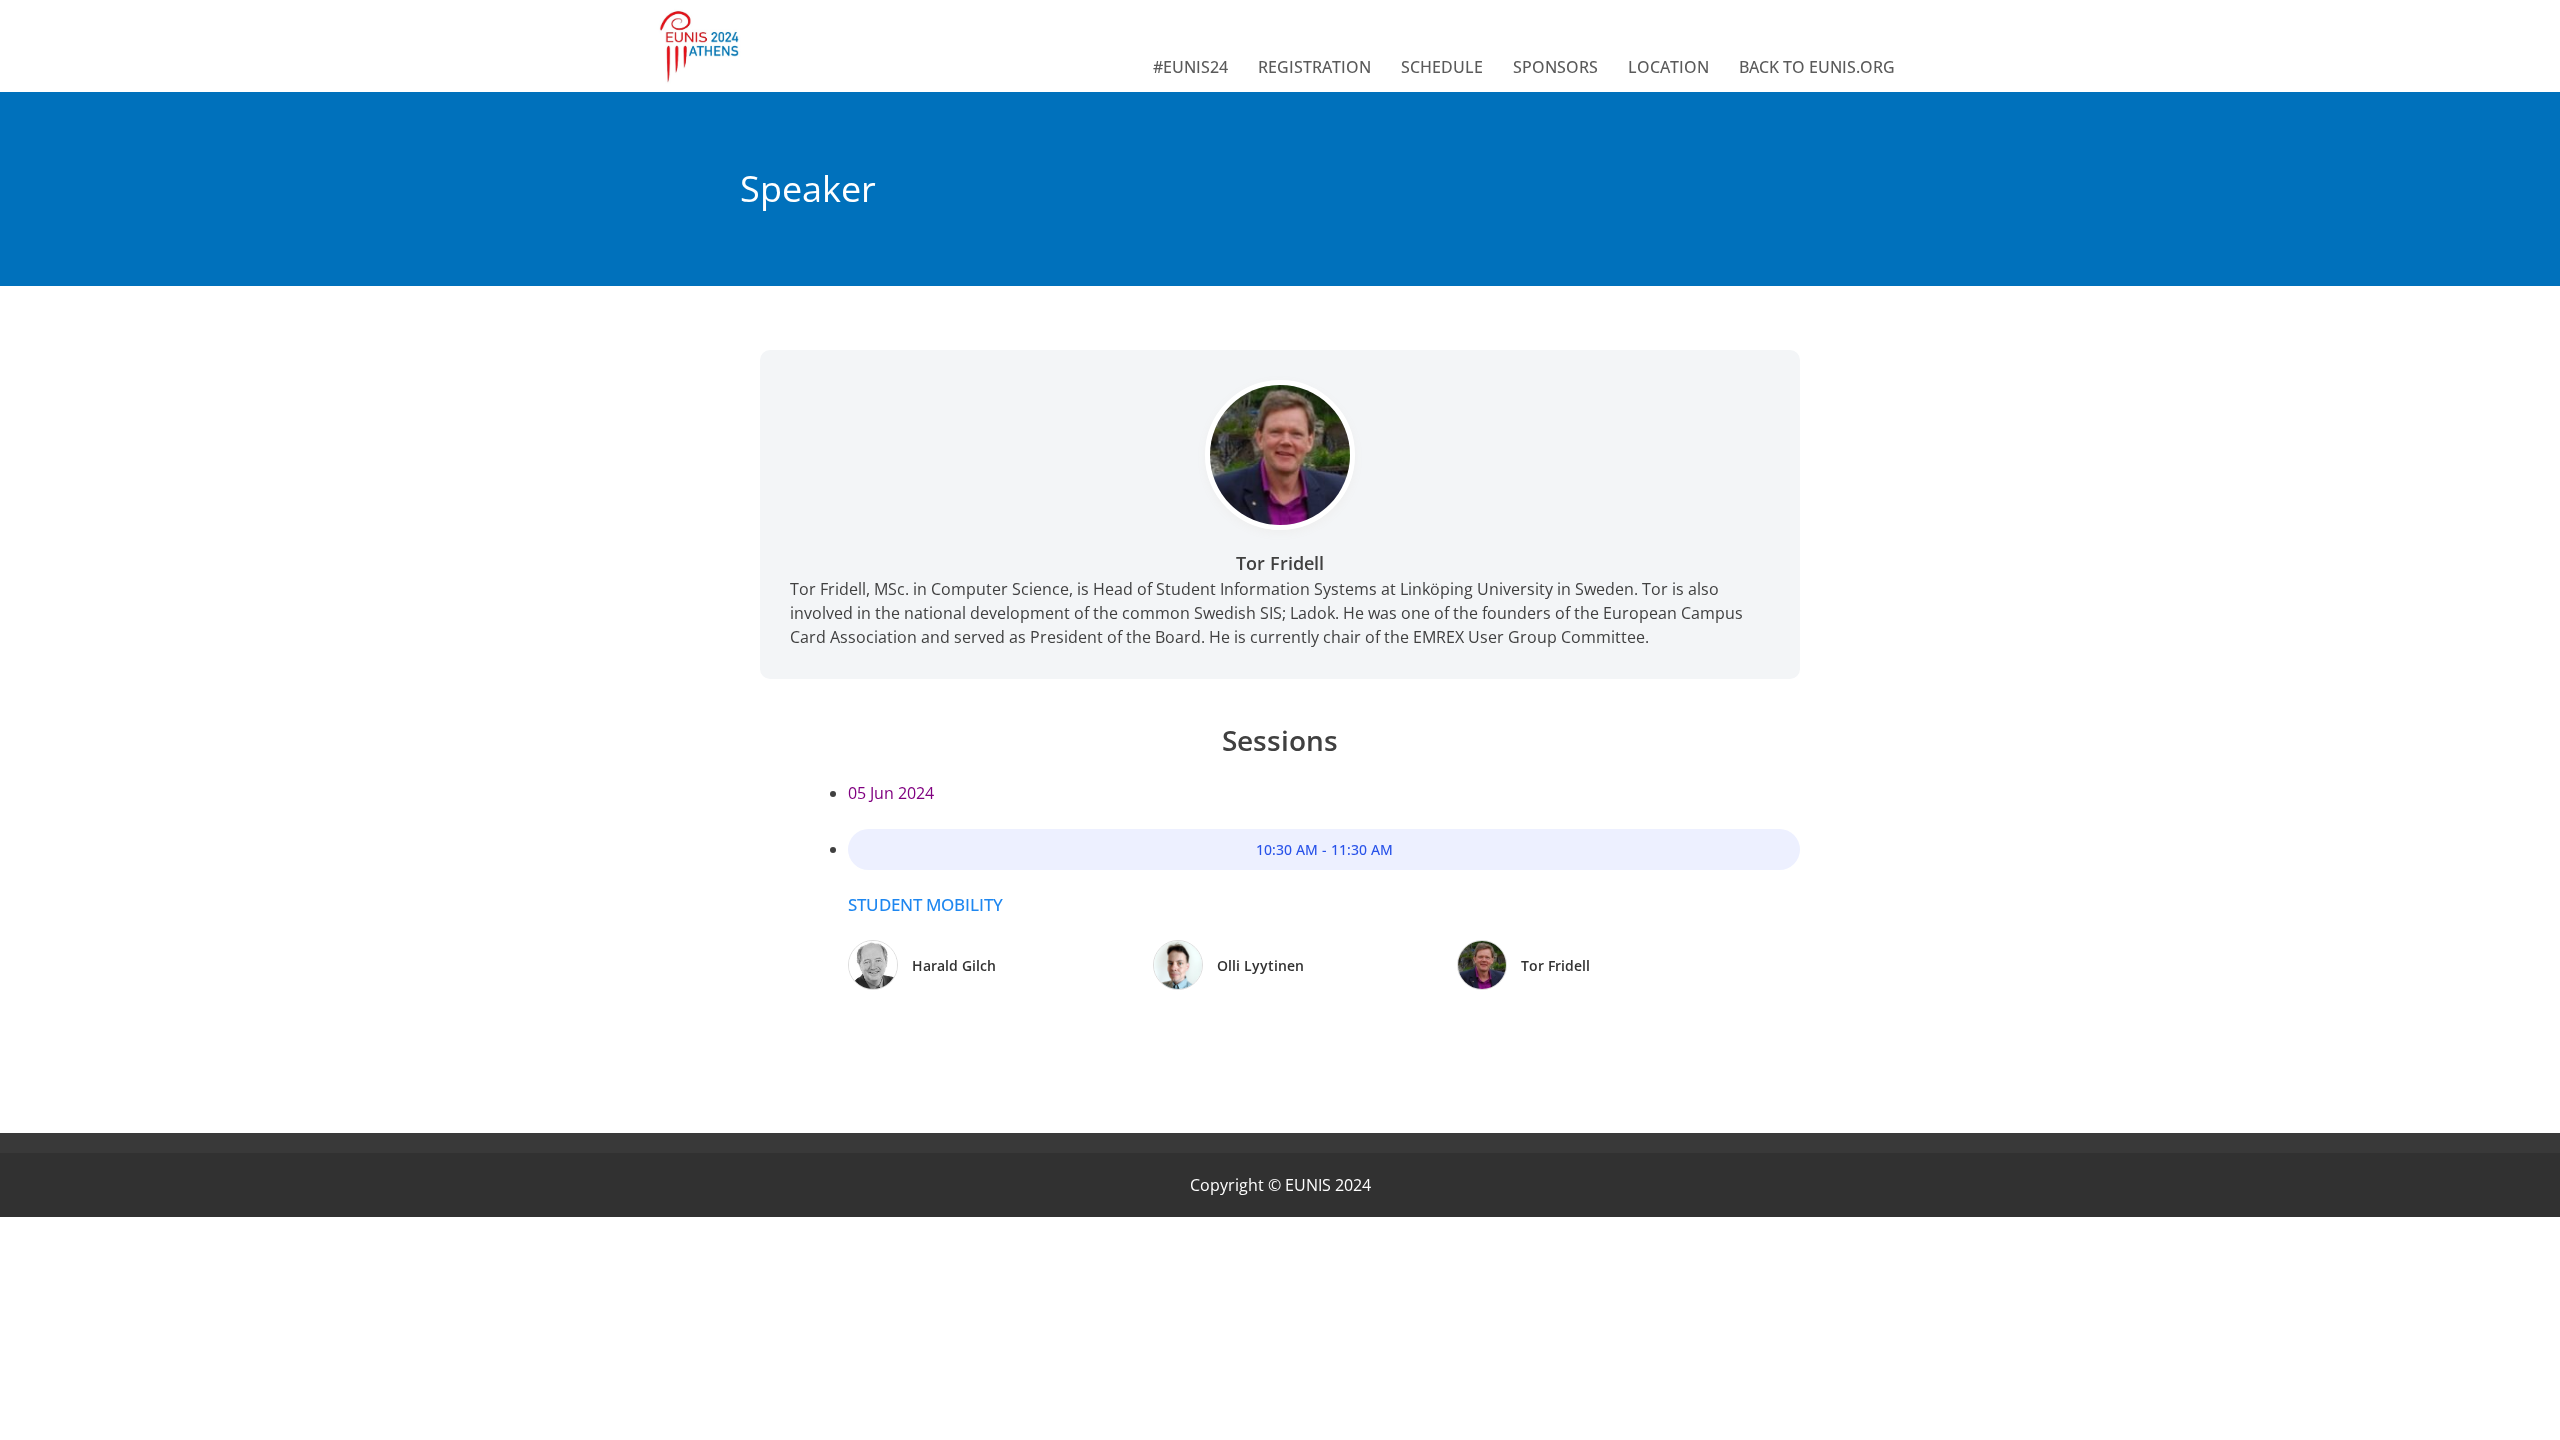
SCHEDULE (1442, 67)
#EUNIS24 (1190, 67)
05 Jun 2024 (891, 793)
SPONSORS (1555, 67)
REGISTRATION (1314, 67)
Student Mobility (925, 904)
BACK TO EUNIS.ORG (1817, 67)
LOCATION (1668, 67)
